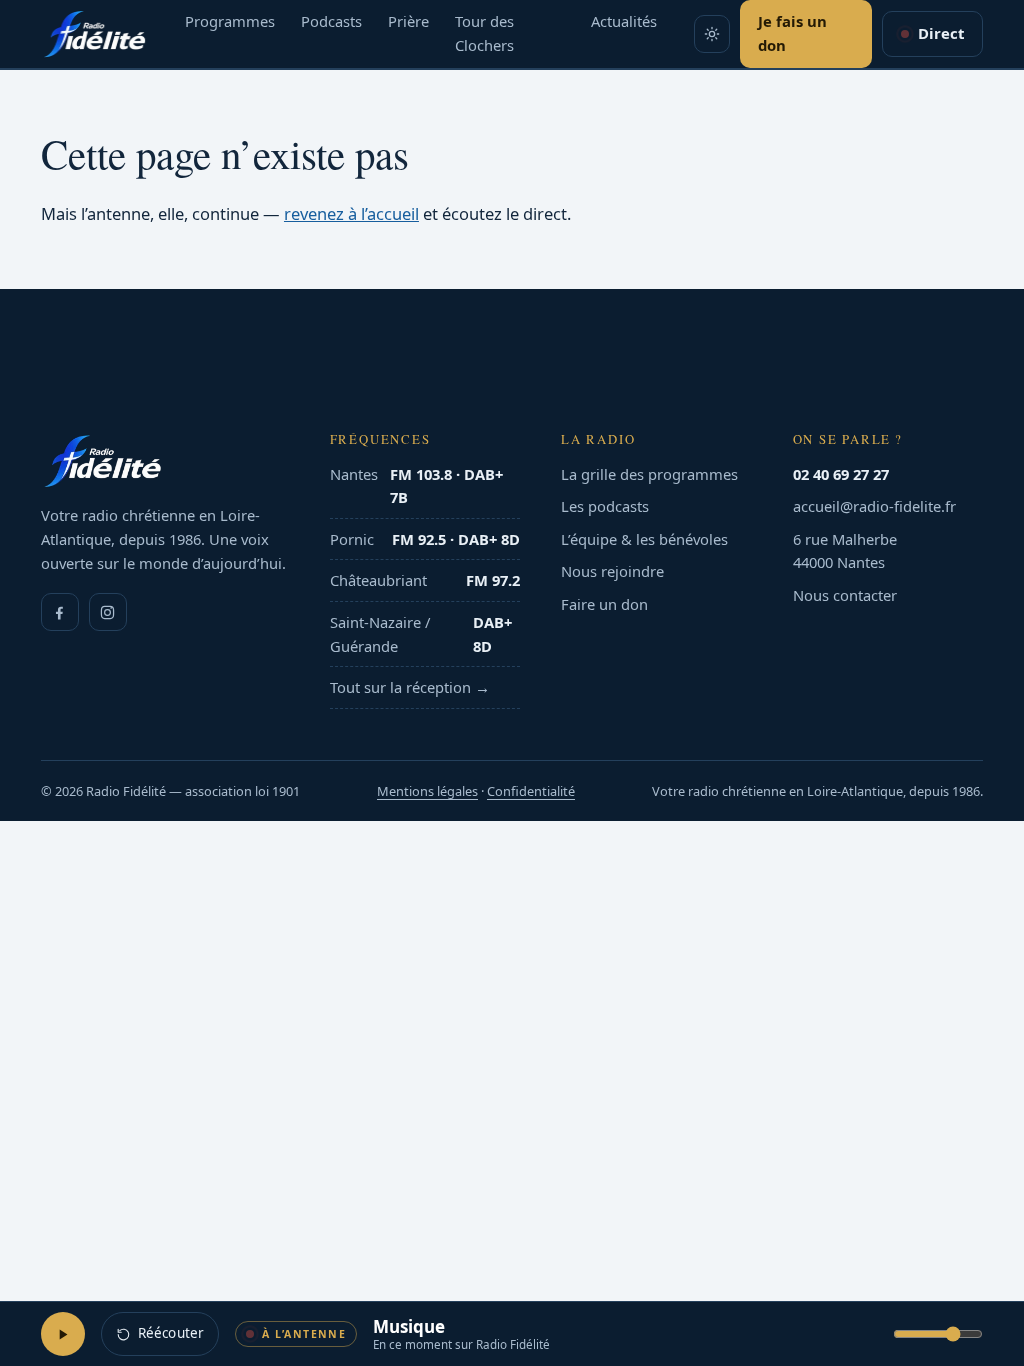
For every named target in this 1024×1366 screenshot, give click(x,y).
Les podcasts (605, 506)
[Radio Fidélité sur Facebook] (60, 612)
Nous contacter (845, 595)
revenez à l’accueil (351, 213)
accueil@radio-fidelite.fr (874, 506)
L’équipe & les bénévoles (644, 539)
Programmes (230, 21)
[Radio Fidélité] (165, 461)
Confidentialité (531, 791)
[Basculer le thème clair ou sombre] (712, 34)
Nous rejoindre (612, 571)
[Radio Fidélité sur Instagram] (108, 612)
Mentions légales (427, 791)
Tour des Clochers (484, 33)
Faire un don (604, 604)
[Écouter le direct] (63, 1334)
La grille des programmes (649, 474)
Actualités (624, 21)
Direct (941, 33)
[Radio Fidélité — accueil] (94, 34)
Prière (408, 21)
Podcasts (331, 21)
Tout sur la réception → (410, 687)
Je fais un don (792, 33)
